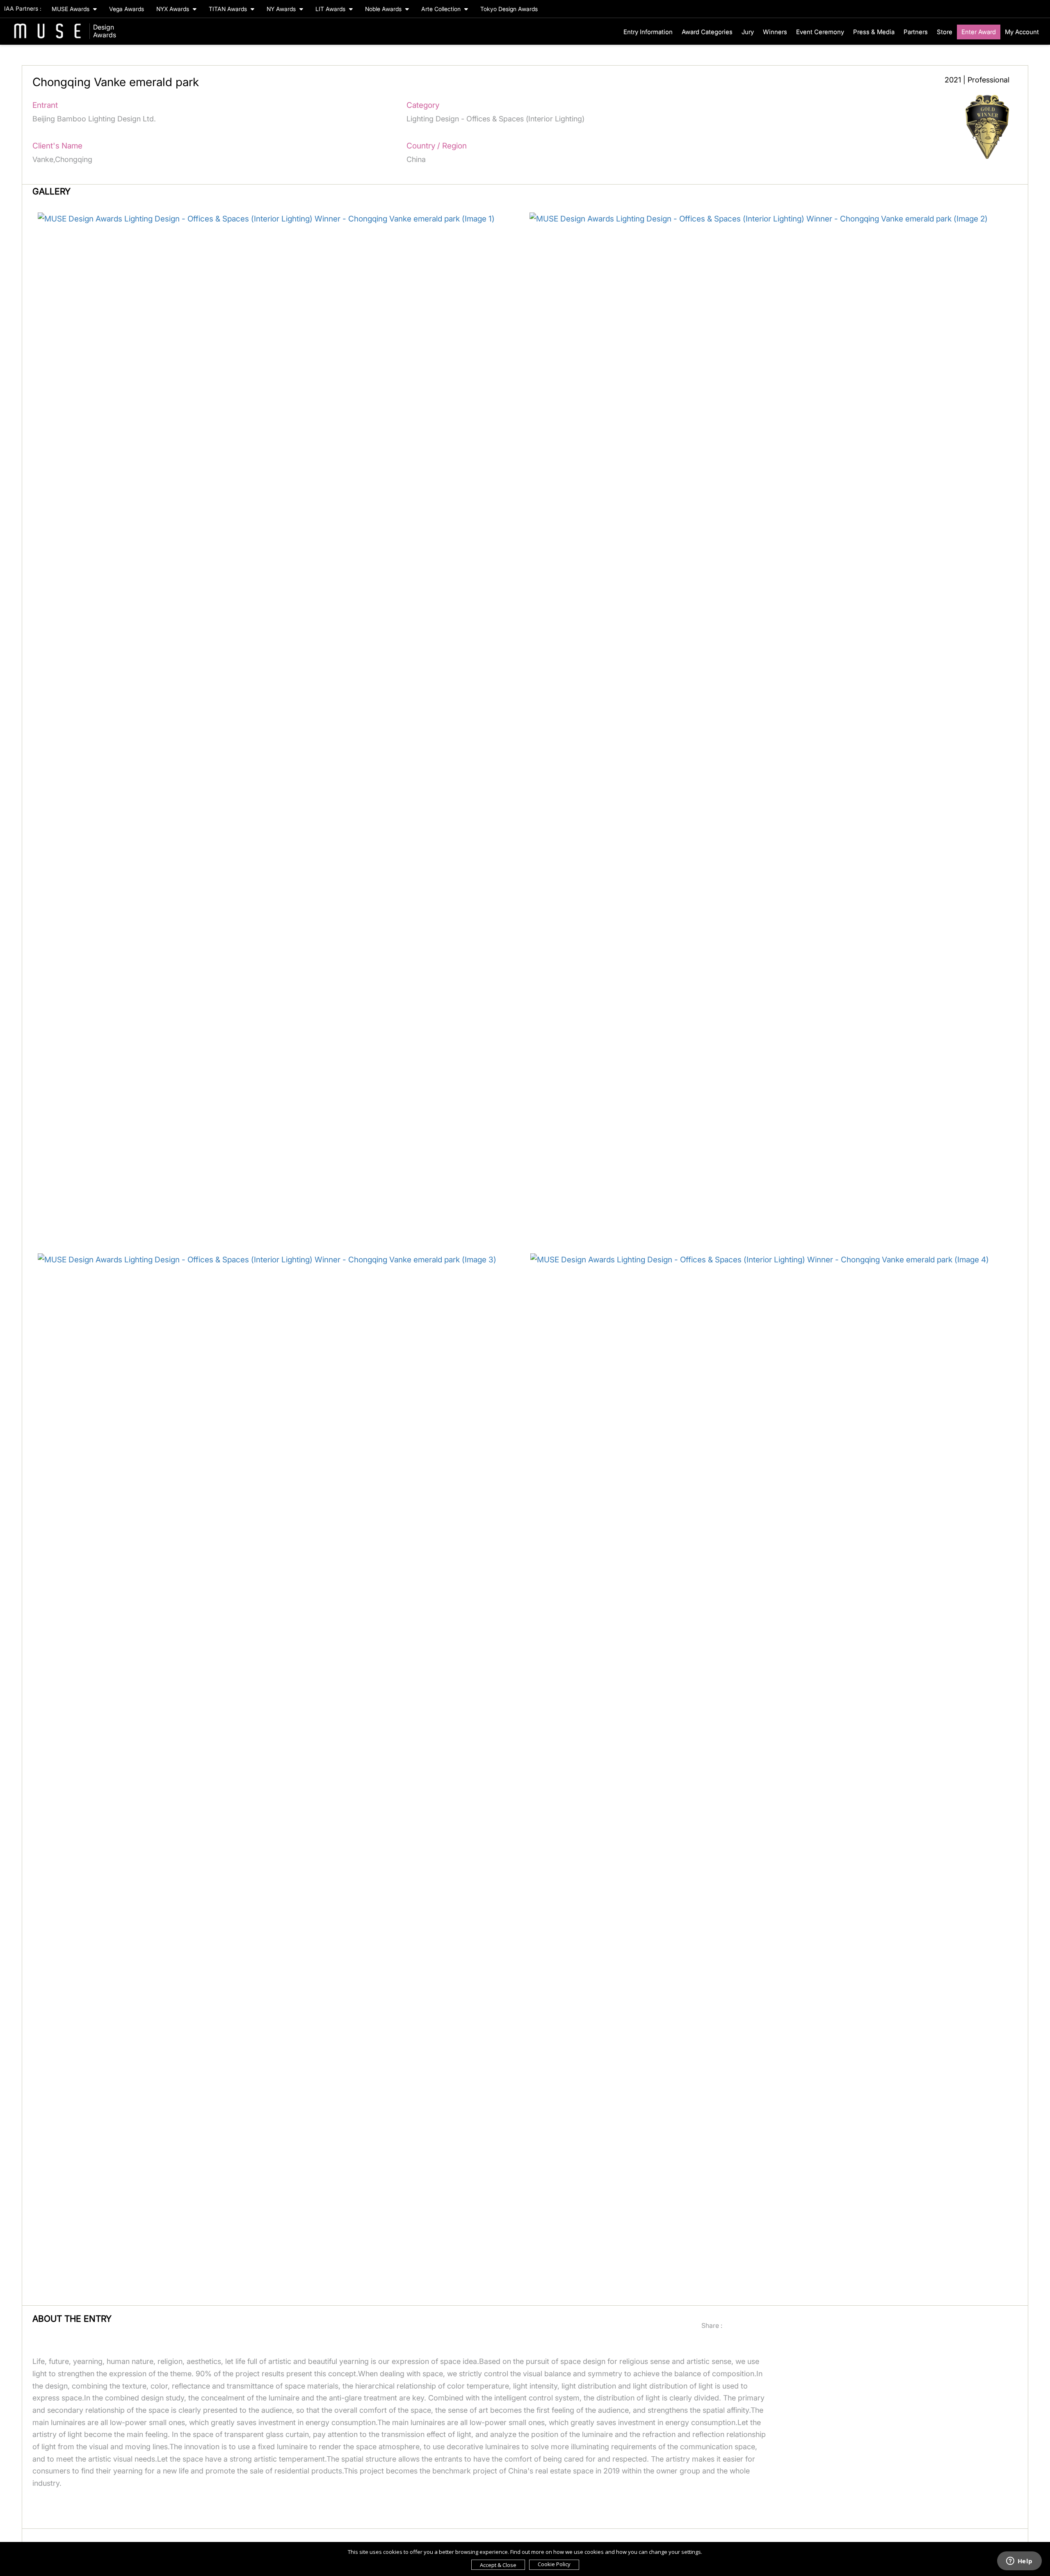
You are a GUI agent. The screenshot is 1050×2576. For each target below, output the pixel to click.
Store (945, 32)
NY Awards (282, 9)
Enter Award (979, 32)
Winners (775, 32)
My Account (1022, 32)
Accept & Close (498, 2565)
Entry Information (648, 32)
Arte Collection (442, 9)
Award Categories (707, 32)
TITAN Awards (229, 9)
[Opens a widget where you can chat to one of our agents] (1019, 2562)
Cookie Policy (554, 2564)
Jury (748, 32)
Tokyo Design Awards (509, 9)
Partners (916, 32)
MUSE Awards (71, 9)
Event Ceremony (820, 32)
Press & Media (874, 32)
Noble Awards (384, 9)
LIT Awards (331, 9)
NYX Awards (173, 9)
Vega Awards (127, 9)
